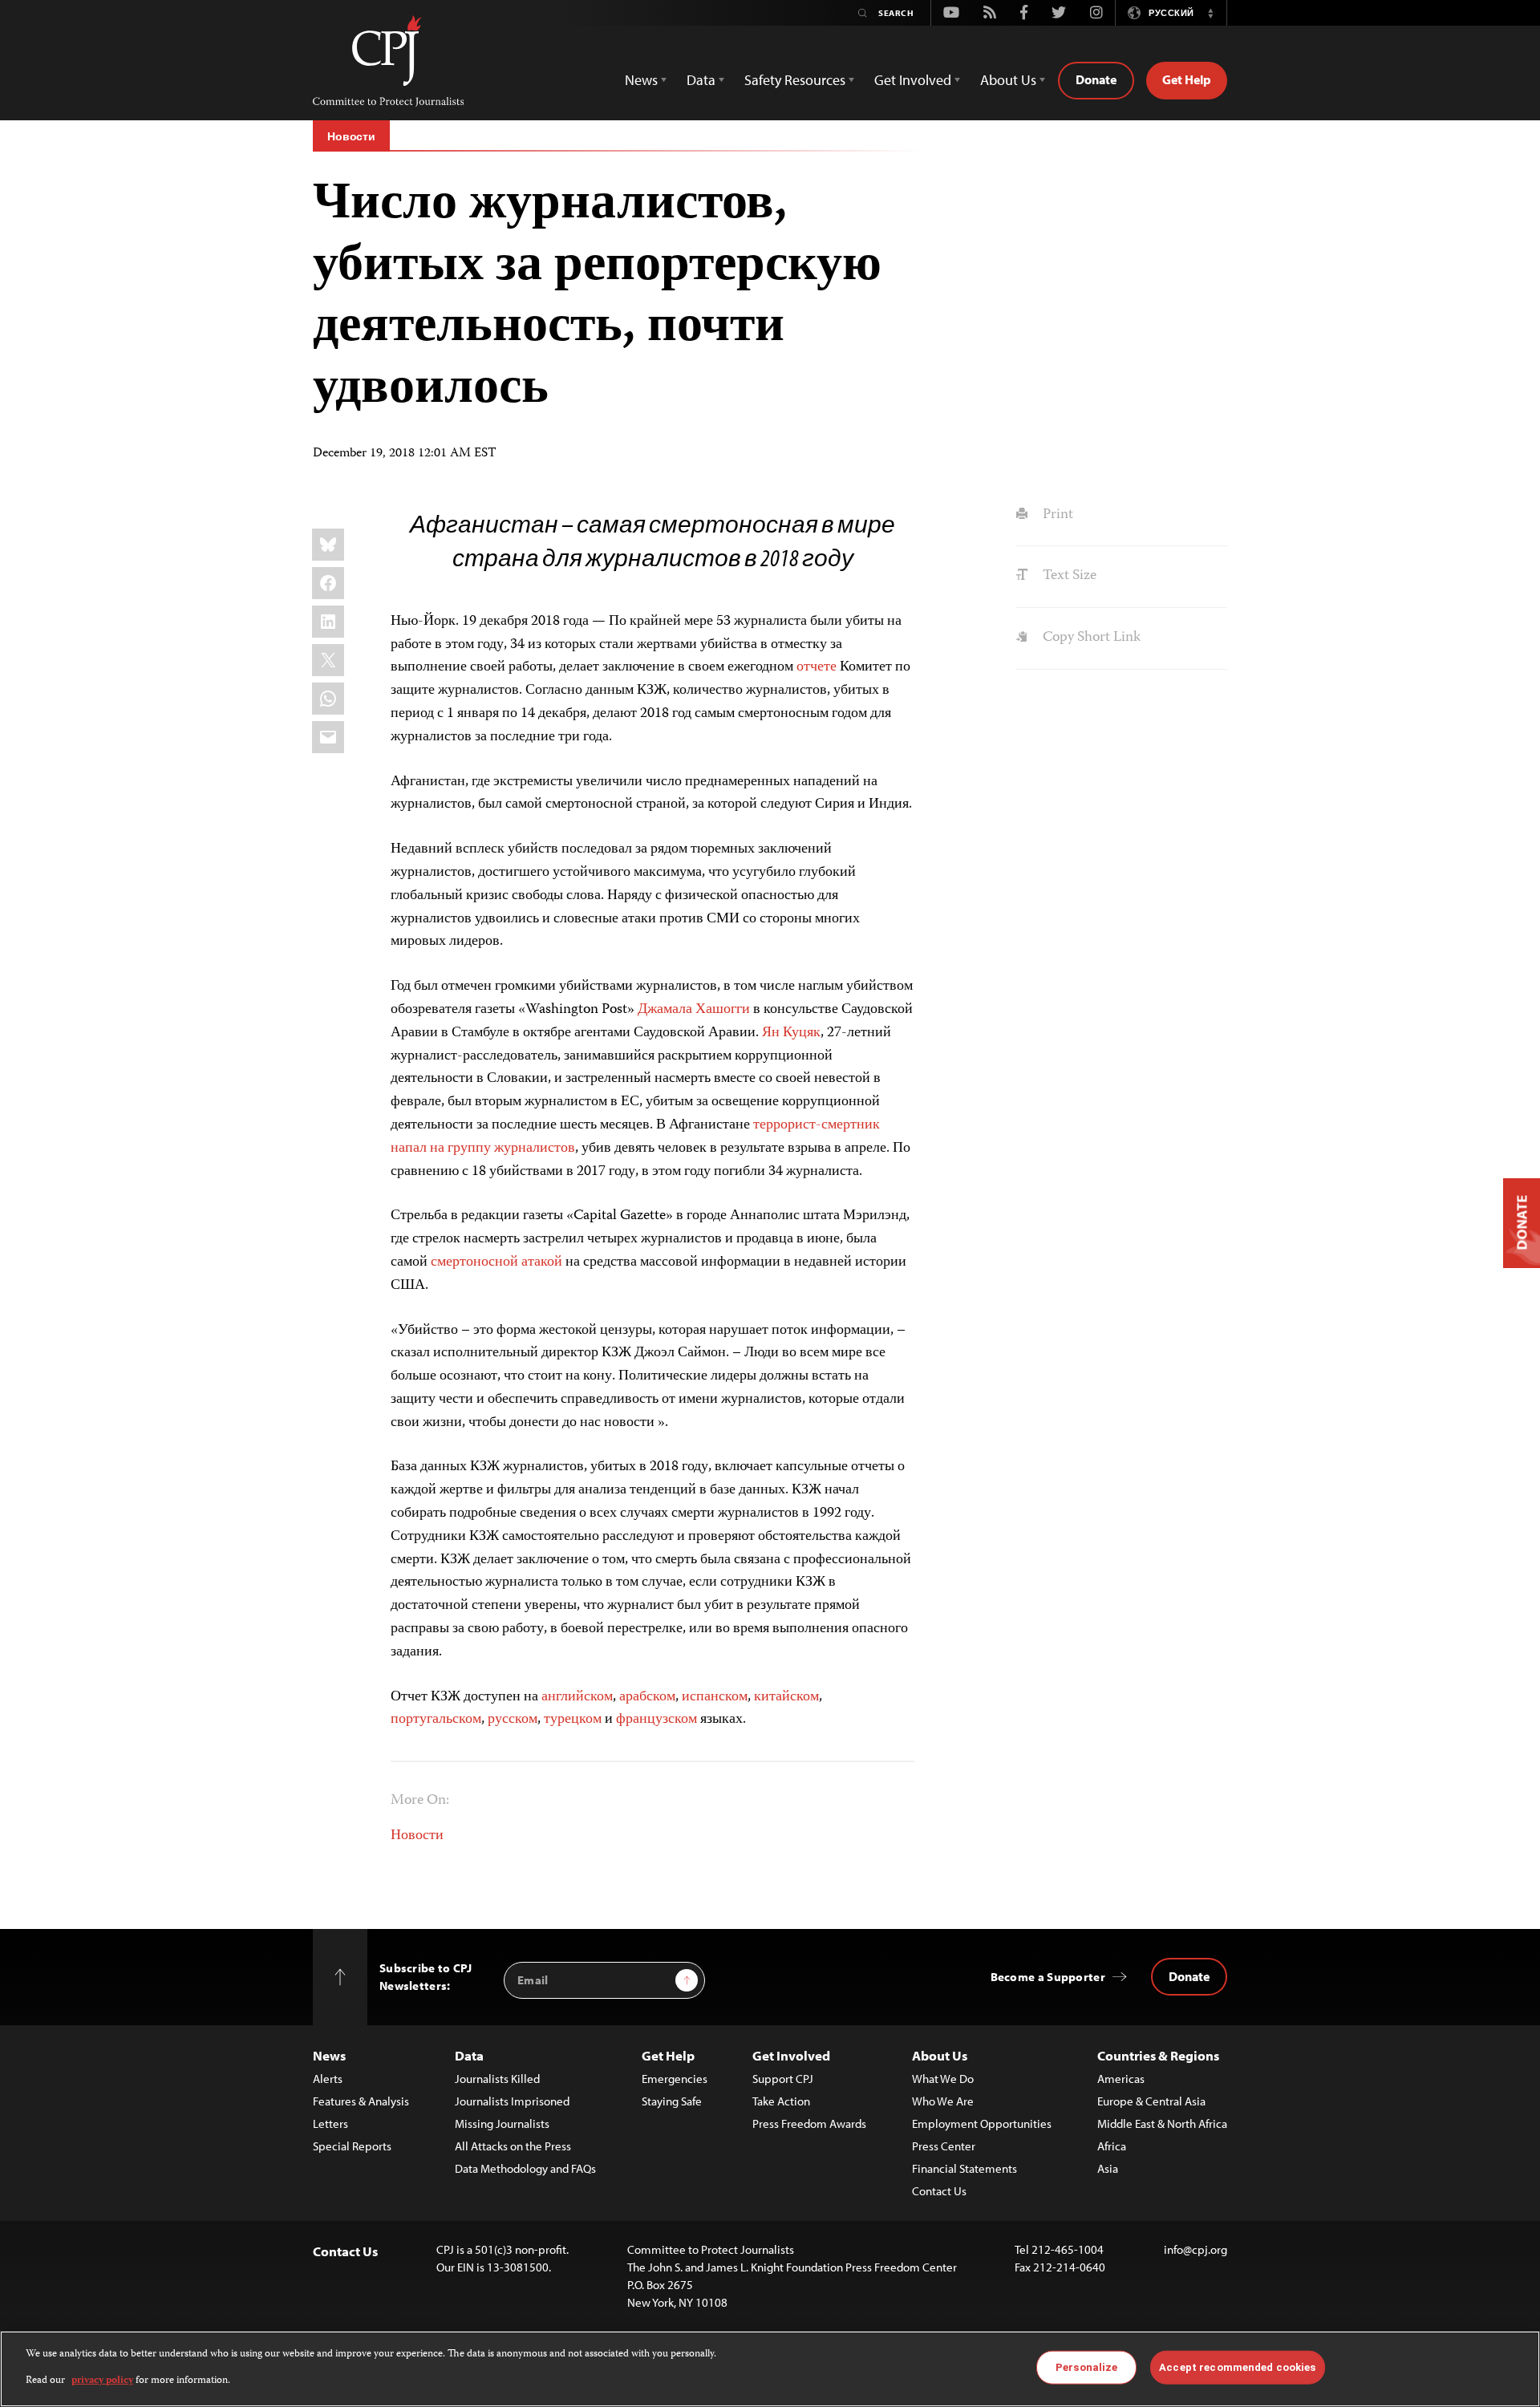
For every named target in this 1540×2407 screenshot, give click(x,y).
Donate (1096, 79)
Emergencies (675, 2079)
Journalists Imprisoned (512, 2101)
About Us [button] (1008, 80)
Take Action (781, 2101)
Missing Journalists (502, 2123)
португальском (436, 1720)
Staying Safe (672, 2101)
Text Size (1068, 576)
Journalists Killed (497, 2079)
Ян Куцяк (791, 1033)
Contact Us (939, 2191)
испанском (715, 1697)
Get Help (1187, 79)
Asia (1108, 2168)
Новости (351, 136)
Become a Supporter (1048, 1977)
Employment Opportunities (982, 2123)
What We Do (943, 2079)
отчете (817, 667)
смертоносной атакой (496, 1262)
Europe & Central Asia (1151, 2101)
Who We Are (943, 2101)
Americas (1121, 2079)
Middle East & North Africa (1162, 2123)
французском (657, 1720)
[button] (1210, 13)
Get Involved (791, 2055)
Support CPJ (783, 2079)
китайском (786, 1697)
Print (1056, 515)
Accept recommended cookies (1237, 2367)
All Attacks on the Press (513, 2146)
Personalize (1086, 2367)
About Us (940, 2055)
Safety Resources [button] (795, 80)
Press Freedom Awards (809, 2123)
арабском (647, 1697)
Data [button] (701, 80)
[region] (770, 2369)
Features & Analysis (361, 2101)
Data (469, 2055)
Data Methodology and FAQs (525, 2168)
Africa (1112, 2146)
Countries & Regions (1158, 2055)
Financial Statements (965, 2168)
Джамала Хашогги (694, 1010)
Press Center (944, 2146)
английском (577, 1697)
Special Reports (352, 2146)
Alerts (328, 2079)
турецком (573, 1720)
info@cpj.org (1196, 2249)
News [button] (641, 80)
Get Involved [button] (913, 80)
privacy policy (102, 2380)
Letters (330, 2123)
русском (513, 1720)
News (329, 2055)
